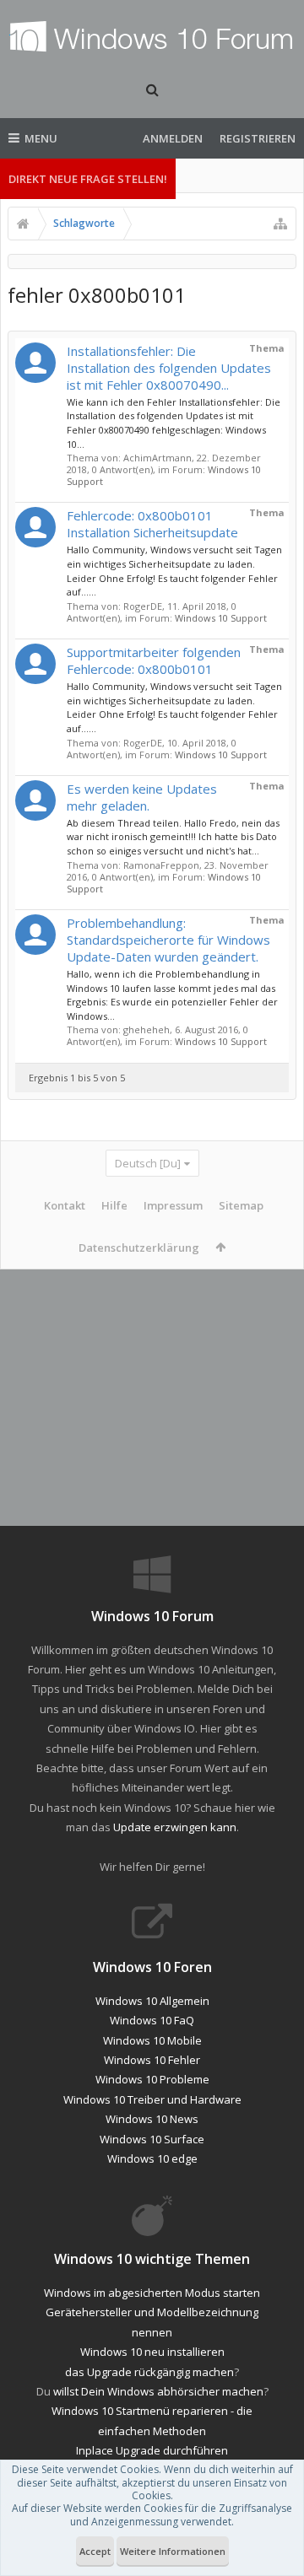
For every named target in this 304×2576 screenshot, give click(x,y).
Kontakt (65, 1205)
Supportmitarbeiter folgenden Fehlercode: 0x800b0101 (154, 660)
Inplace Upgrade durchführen (152, 2450)
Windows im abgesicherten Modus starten (152, 2293)
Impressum (173, 1205)
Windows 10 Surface (152, 2139)
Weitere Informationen (173, 2551)
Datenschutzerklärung (139, 1248)
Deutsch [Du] (148, 1163)
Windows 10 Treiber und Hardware (152, 2099)
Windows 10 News (152, 2119)
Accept (95, 2551)
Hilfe (114, 1205)
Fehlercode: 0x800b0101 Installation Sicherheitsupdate (152, 524)
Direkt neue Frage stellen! (88, 179)
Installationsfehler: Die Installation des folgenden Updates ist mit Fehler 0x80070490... (169, 368)
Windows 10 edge (152, 2158)
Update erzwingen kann (175, 1827)
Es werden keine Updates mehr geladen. (142, 797)
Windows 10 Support (221, 618)
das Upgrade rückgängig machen (149, 2372)
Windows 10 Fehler (152, 2060)
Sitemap (241, 1205)
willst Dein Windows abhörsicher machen (158, 2391)
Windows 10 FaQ (152, 2020)
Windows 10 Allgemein (152, 2001)
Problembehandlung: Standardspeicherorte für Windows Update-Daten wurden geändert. (168, 940)
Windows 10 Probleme (152, 2079)
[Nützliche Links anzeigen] (280, 224)
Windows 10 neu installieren (152, 2352)
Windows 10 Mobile (152, 2040)
